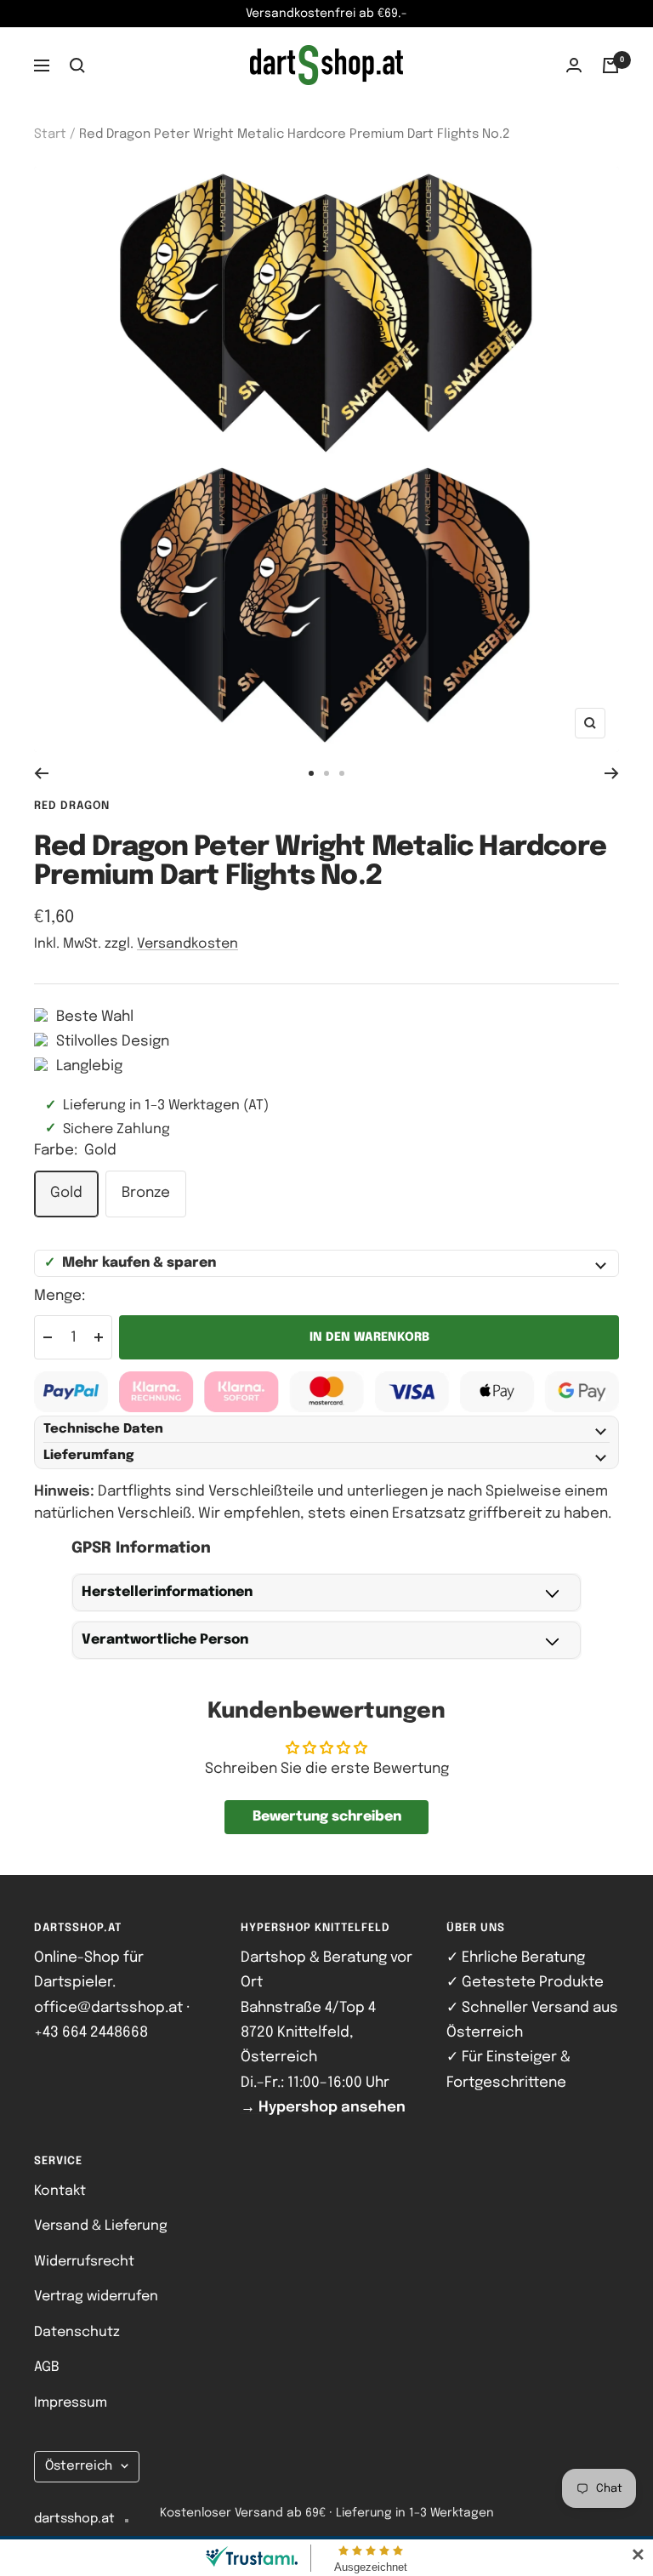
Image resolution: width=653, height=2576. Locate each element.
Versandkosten (187, 944)
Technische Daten (103, 1429)
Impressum (71, 2403)
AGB (47, 2367)
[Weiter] (612, 773)
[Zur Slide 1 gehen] (311, 773)
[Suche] (77, 66)
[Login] (574, 65)
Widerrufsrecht (84, 2262)
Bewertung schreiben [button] (327, 1817)
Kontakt (60, 2191)
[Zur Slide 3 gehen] (342, 773)
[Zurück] (41, 773)
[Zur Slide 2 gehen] (326, 773)
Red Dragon (72, 806)
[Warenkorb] (610, 66)
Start (50, 134)
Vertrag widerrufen (96, 2297)
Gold (66, 1193)
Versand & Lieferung (101, 2226)
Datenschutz (77, 2332)
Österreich (79, 2466)
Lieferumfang (89, 1456)
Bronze (146, 1193)
